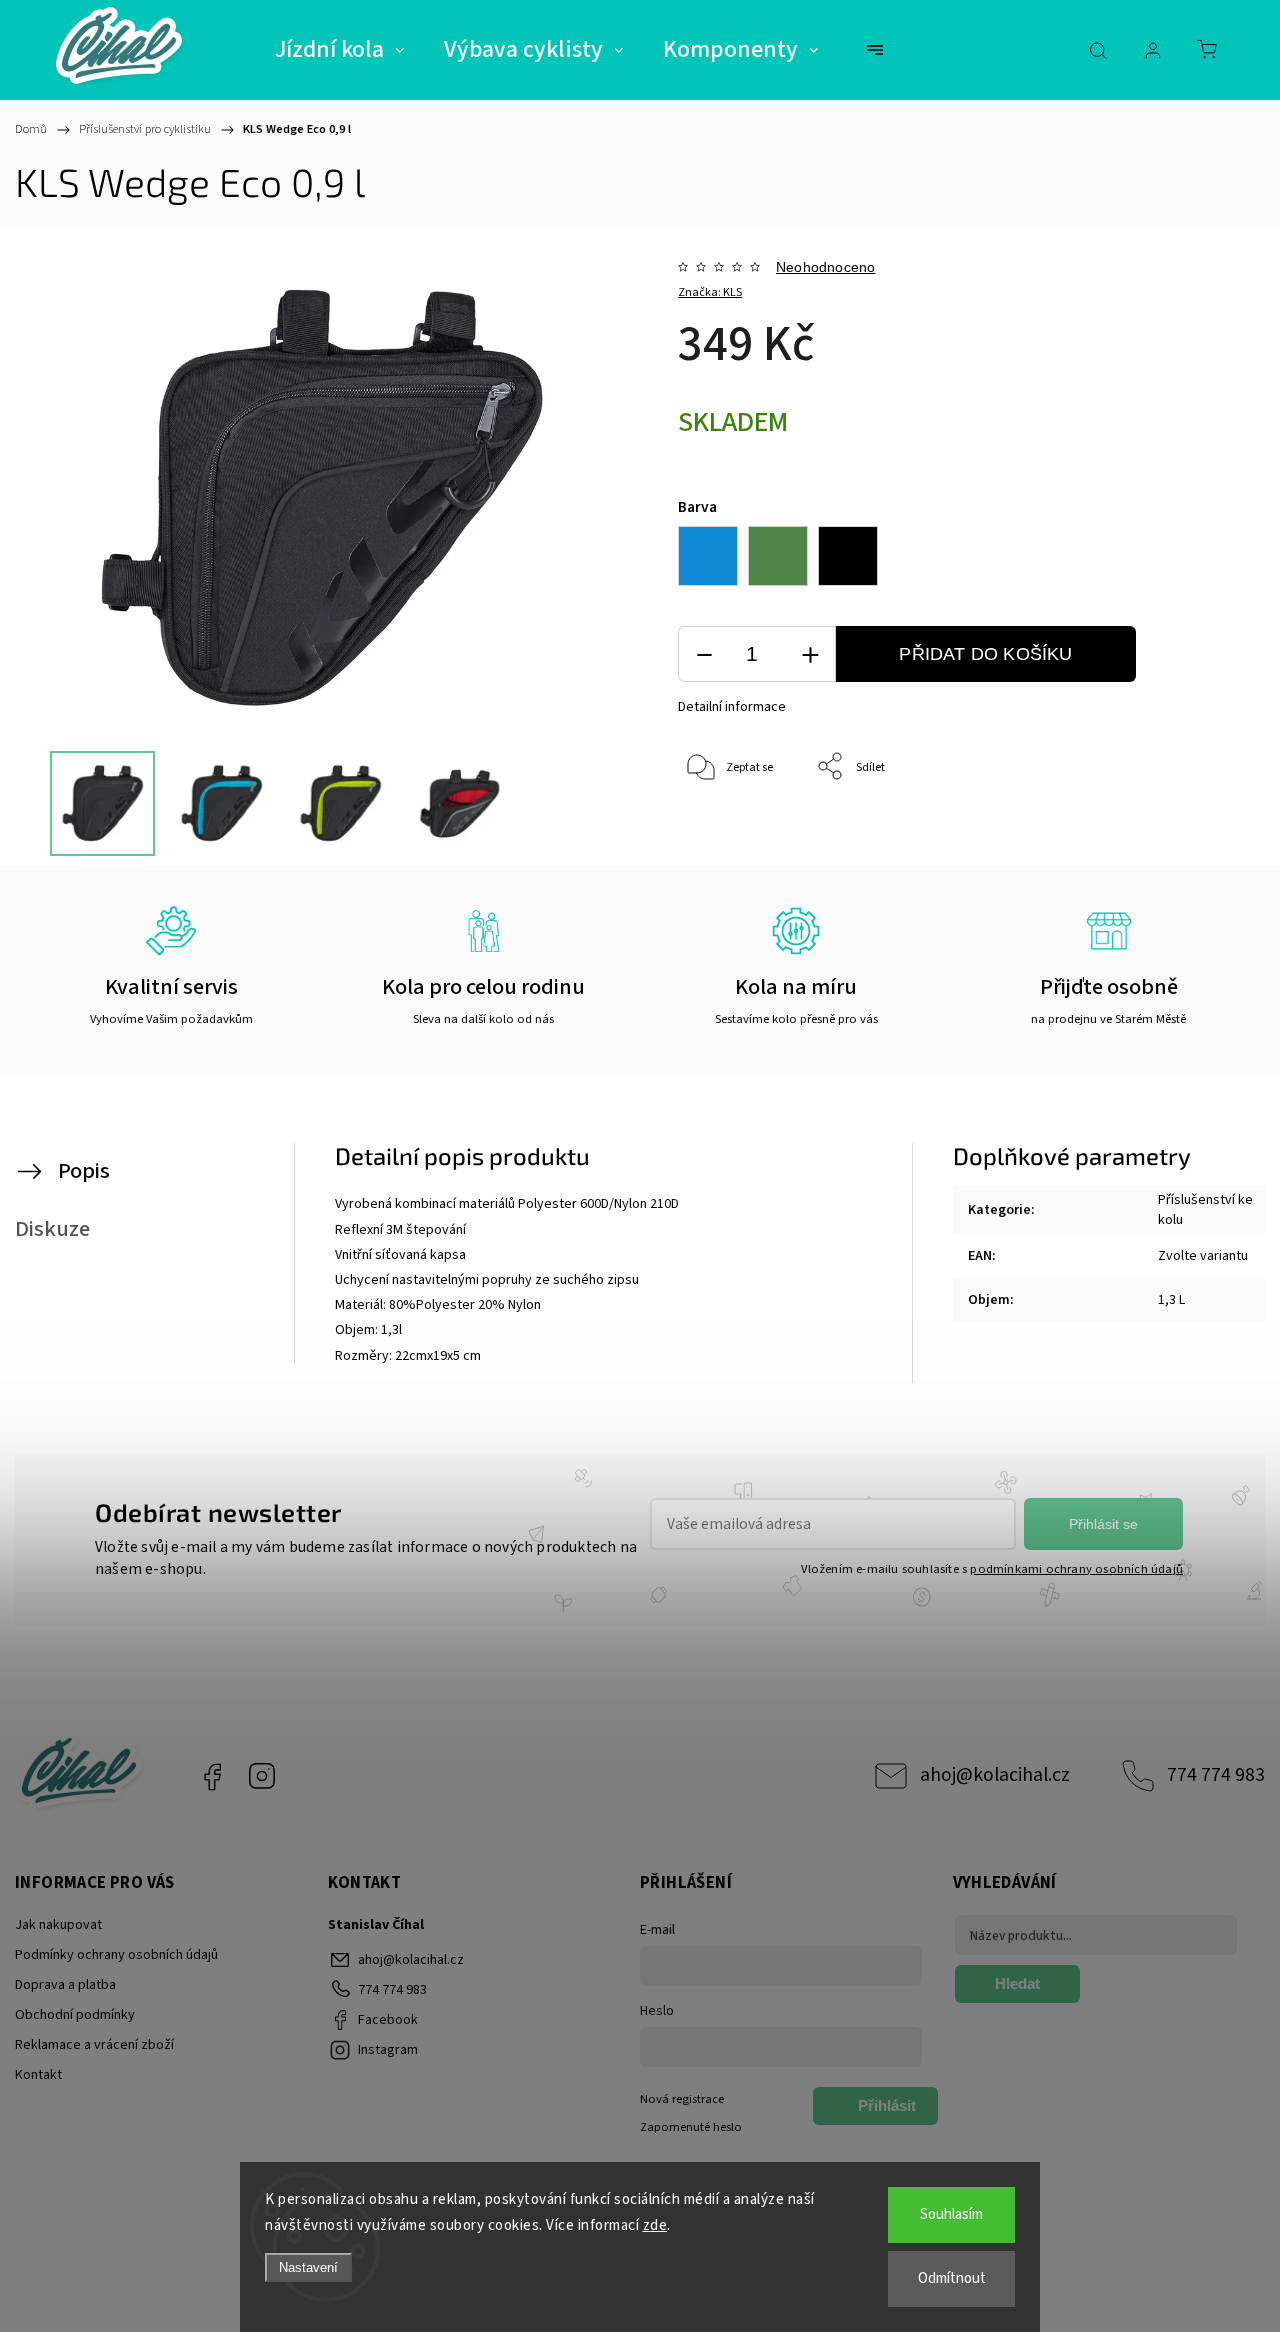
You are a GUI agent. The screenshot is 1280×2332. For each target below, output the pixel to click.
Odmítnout (952, 2278)
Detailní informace (732, 707)
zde (655, 2225)
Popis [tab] (84, 1171)
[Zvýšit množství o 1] (810, 654)
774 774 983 (1216, 1775)
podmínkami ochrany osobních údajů (1076, 1569)
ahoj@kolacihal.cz (995, 1775)
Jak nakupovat (58, 1925)
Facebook (212, 1776)
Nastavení (308, 2267)
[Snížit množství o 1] (704, 654)
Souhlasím (951, 2214)
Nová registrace (682, 2099)
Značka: (710, 292)
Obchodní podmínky (75, 2015)
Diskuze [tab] (52, 1229)
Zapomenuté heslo (691, 2127)
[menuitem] (339, 50)
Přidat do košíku (985, 654)
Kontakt (38, 2075)
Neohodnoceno (825, 267)
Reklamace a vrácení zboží (94, 2045)
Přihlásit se (1103, 1524)
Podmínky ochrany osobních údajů (116, 1955)
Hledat (1017, 1983)
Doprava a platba (65, 1985)
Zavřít (1194, 833)
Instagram (262, 1776)
